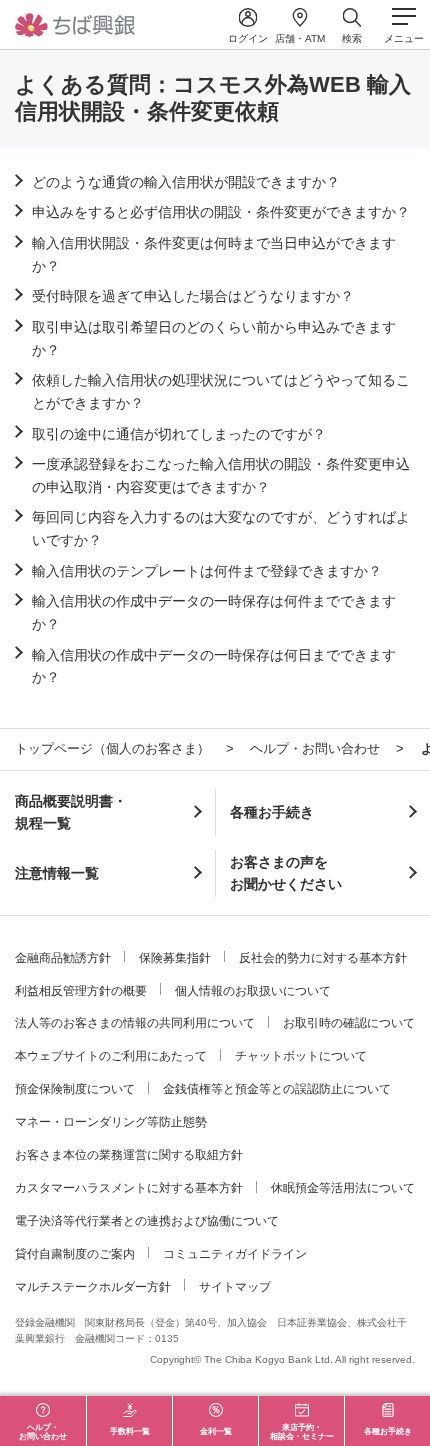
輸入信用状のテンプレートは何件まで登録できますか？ (207, 571)
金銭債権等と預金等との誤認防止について (277, 1089)
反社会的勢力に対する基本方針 (323, 958)
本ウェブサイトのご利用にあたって (111, 1056)
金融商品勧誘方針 (63, 958)
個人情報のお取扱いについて (253, 991)
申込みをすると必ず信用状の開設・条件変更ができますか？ (221, 212)
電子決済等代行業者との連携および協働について (147, 1221)
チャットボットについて (301, 1056)
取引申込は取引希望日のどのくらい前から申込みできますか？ (214, 338)
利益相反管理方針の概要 (81, 991)
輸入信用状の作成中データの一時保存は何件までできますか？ (214, 612)
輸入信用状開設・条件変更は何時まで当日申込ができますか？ (214, 254)
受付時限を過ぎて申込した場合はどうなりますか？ (193, 296)
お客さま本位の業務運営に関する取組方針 (129, 1155)
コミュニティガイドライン (235, 1254)
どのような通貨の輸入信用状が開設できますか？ (186, 182)
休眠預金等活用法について (343, 1188)
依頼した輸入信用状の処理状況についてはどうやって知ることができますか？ (221, 391)
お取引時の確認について (349, 1023)
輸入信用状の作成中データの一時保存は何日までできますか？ (214, 666)
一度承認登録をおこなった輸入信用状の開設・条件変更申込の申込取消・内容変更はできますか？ (221, 475)
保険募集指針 (175, 958)
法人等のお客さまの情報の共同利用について (135, 1023)
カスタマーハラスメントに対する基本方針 (129, 1188)
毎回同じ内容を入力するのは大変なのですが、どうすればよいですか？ (221, 528)
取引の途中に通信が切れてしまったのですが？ (179, 434)
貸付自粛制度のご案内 (75, 1254)
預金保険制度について (75, 1089)
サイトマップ (235, 1287)
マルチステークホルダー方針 (93, 1287)
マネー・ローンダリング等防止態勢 (111, 1122)
